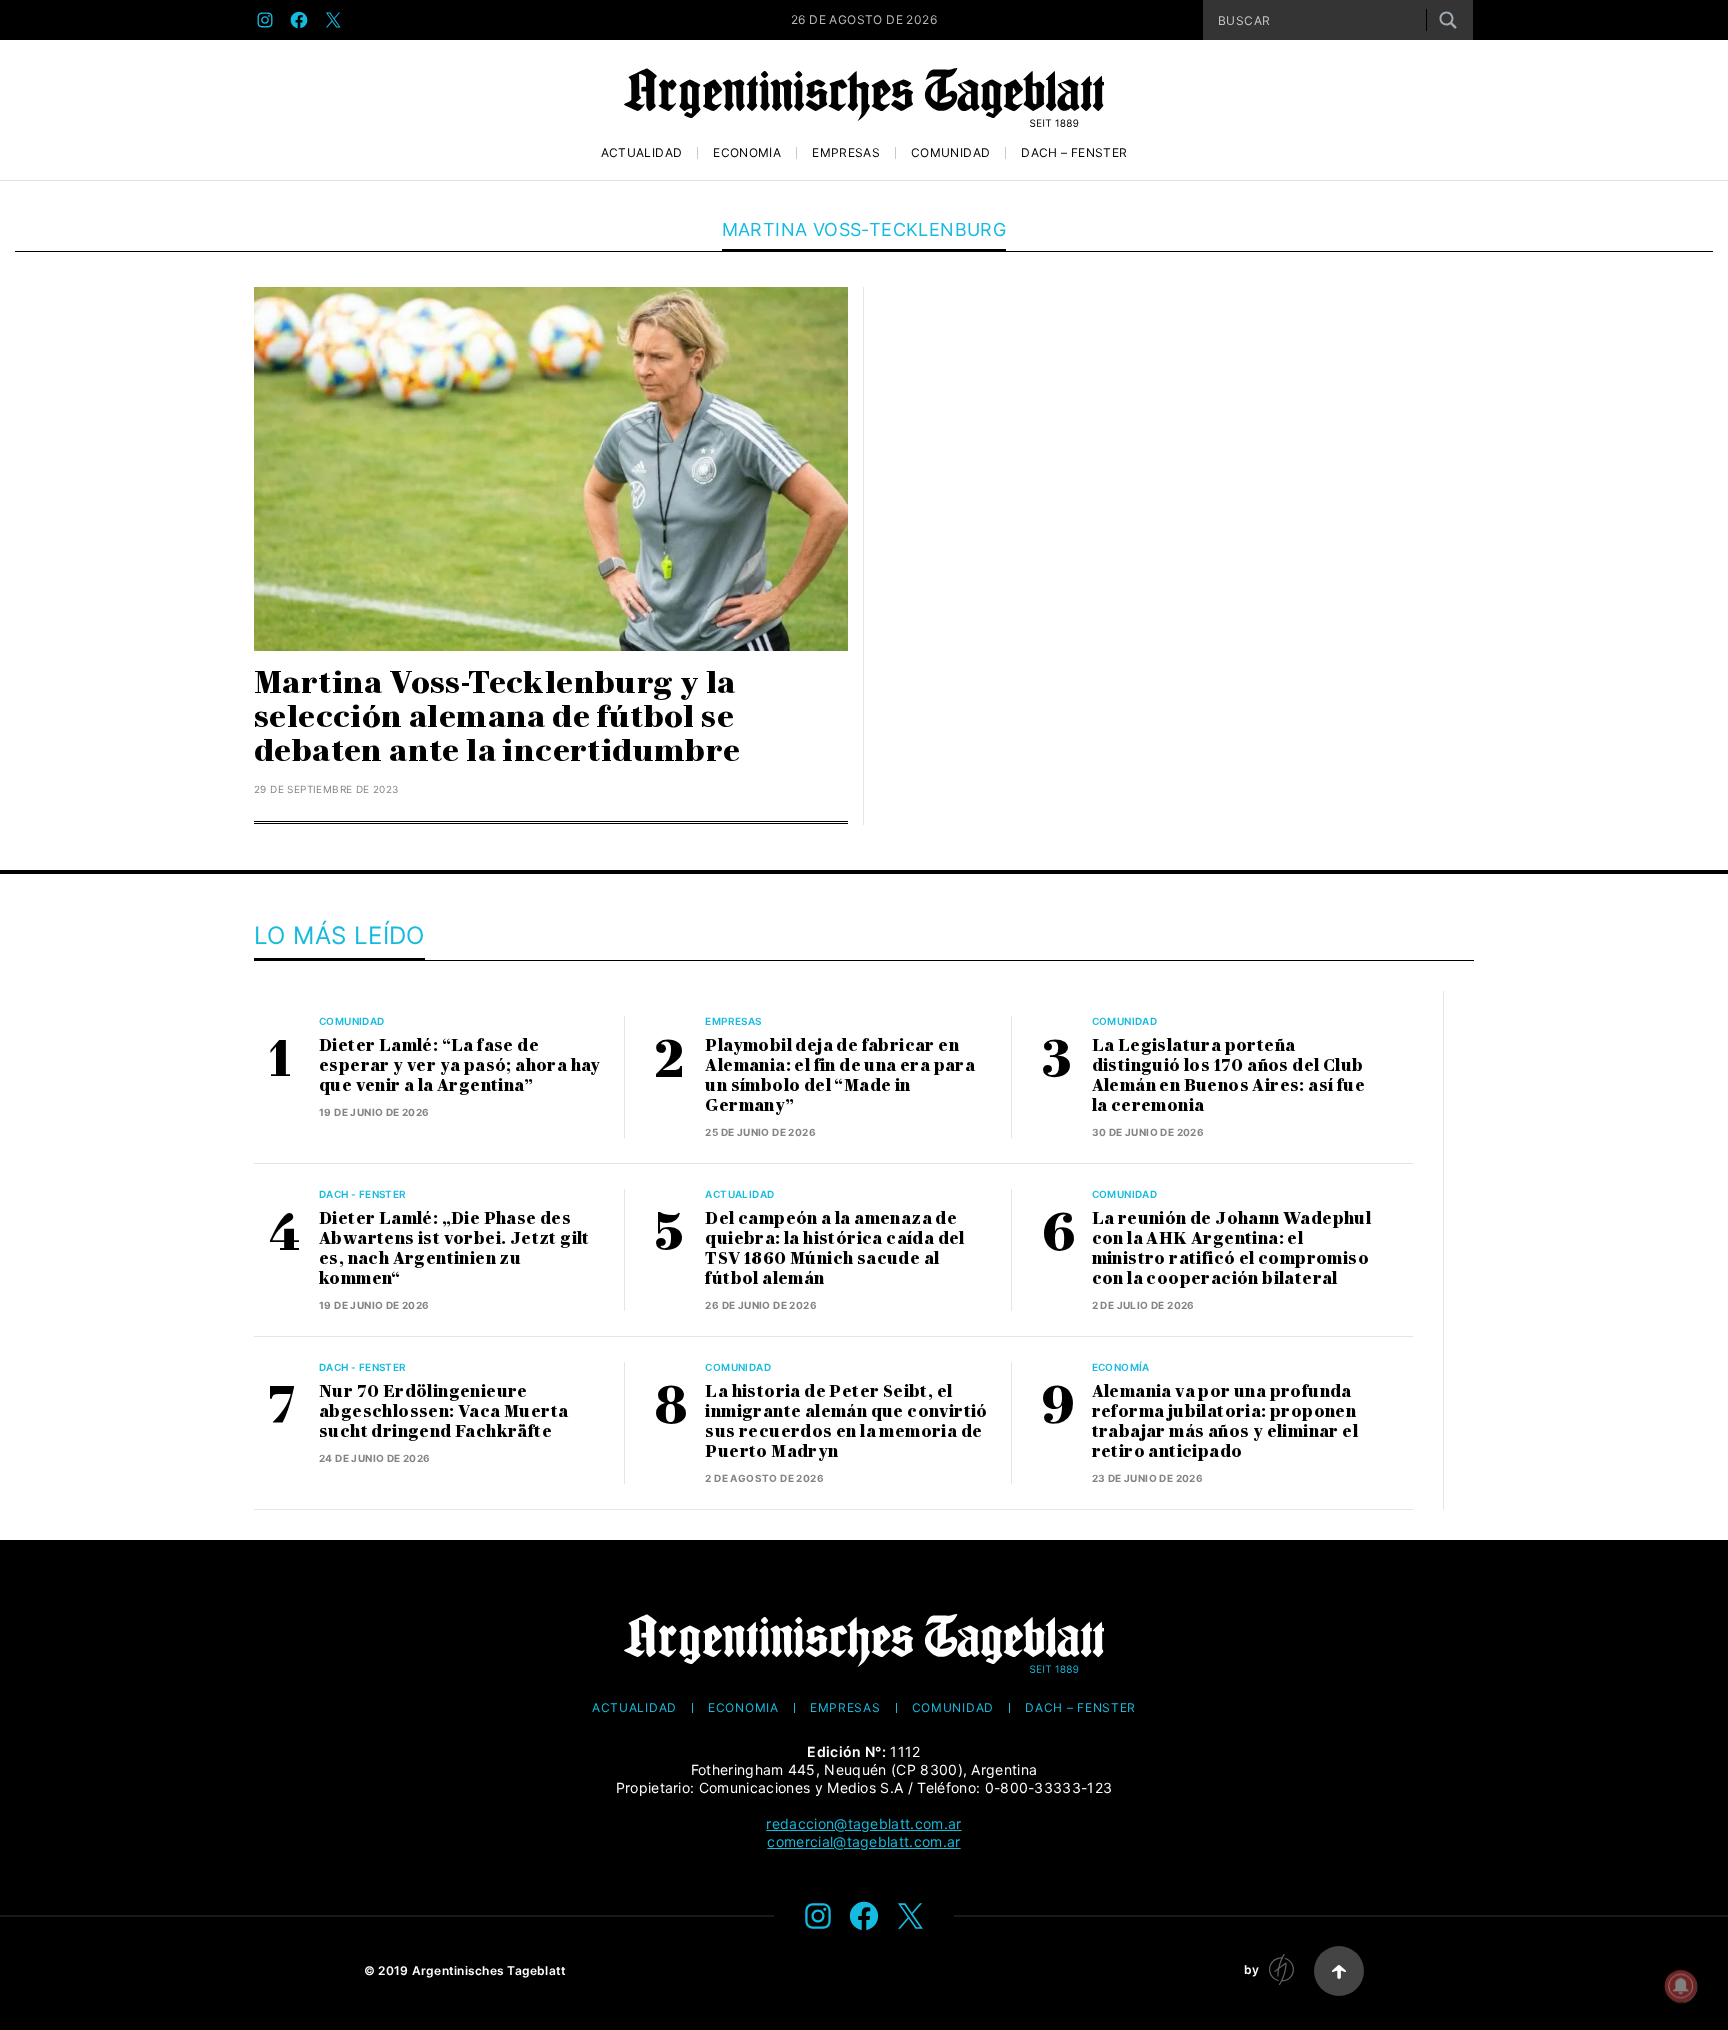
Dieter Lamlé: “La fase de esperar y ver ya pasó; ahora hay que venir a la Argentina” (460, 1065)
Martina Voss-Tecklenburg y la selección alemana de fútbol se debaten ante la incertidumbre (497, 716)
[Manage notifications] (1681, 1986)
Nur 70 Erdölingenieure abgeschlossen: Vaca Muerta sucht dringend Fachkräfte (443, 1411)
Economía (747, 153)
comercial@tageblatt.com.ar (863, 1841)
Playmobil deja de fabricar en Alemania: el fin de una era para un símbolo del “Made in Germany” (840, 1075)
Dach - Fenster (363, 1194)
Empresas (846, 153)
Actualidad (642, 153)
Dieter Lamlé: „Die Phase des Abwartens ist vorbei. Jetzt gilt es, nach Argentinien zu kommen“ (454, 1248)
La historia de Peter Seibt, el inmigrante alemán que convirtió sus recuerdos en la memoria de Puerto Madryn (846, 1421)
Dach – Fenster (1074, 153)
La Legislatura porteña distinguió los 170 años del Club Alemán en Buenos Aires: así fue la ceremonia (1228, 1075)
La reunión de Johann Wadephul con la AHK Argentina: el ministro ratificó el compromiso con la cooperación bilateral (1232, 1248)
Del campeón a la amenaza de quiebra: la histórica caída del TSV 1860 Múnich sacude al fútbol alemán (834, 1248)
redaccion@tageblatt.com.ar (863, 1823)
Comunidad (950, 153)
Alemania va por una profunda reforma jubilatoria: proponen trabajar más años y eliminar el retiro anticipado (1225, 1421)
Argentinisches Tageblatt (489, 1970)
